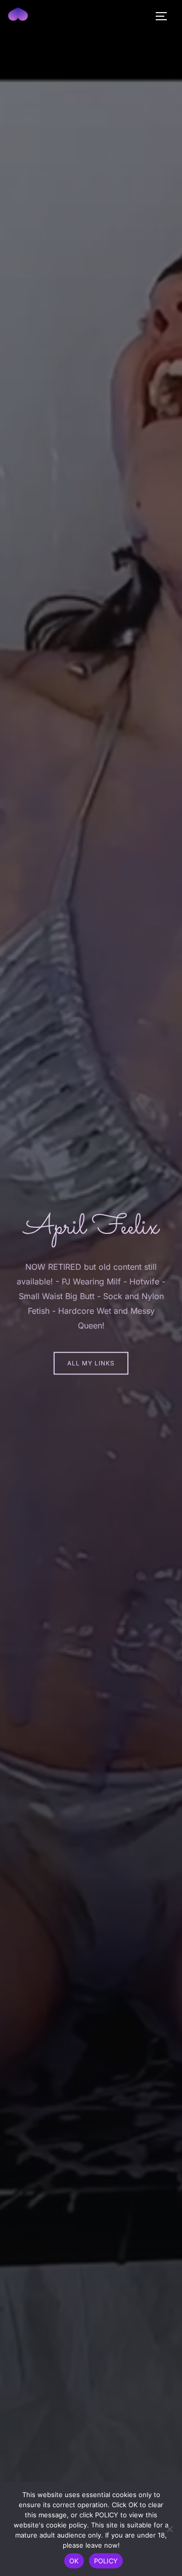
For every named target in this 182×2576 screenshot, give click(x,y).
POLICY (106, 2561)
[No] (169, 2529)
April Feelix (91, 1228)
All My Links (91, 1363)
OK (74, 2561)
